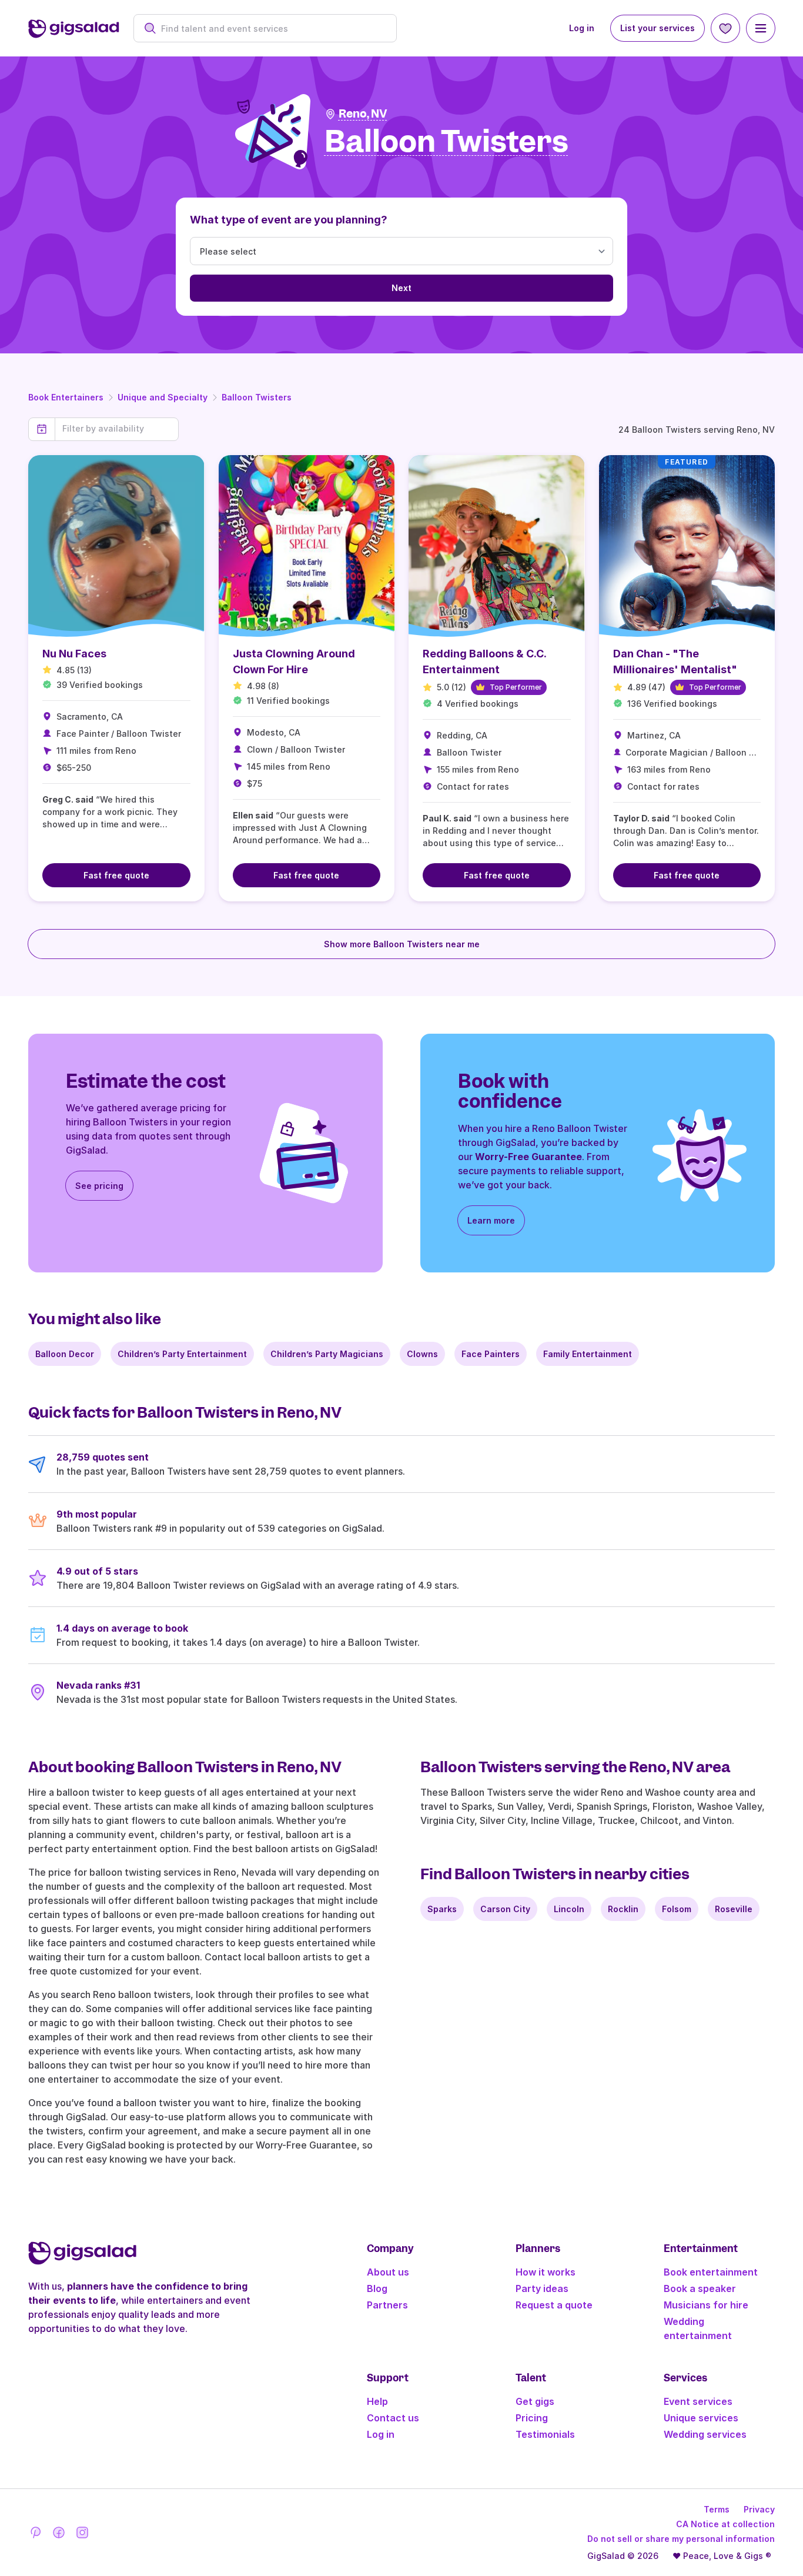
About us (388, 2272)
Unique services (701, 2418)
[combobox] (271, 29)
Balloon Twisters (257, 397)
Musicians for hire (706, 2305)
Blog (377, 2288)
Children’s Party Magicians (327, 1354)
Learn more (491, 1220)
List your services (658, 28)
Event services (698, 2401)
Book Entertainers (66, 397)
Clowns (422, 1354)
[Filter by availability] (117, 429)
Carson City (505, 1909)
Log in (582, 28)
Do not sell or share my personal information (681, 2539)
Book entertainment (711, 2272)
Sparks (442, 1909)
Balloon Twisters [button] (446, 142)
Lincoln (569, 1909)
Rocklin (623, 1909)
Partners (387, 2305)
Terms (717, 2509)
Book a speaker (700, 2288)
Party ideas (542, 2288)
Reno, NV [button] (363, 114)
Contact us (393, 2418)
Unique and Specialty (163, 397)
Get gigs (535, 2401)
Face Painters (491, 1354)
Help (377, 2401)
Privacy (759, 2509)
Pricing (532, 2418)
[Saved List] (725, 28)
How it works (546, 2272)
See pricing (99, 1186)
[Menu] (761, 28)
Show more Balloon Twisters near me (402, 944)
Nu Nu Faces (74, 654)
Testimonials (545, 2434)
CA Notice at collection (725, 2524)
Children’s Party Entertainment (182, 1354)
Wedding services (705, 2434)
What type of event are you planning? (289, 220)
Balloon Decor (65, 1354)
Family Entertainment (588, 1354)
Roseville (734, 1909)
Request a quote (554, 2305)
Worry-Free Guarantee (528, 1157)
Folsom (677, 1909)
